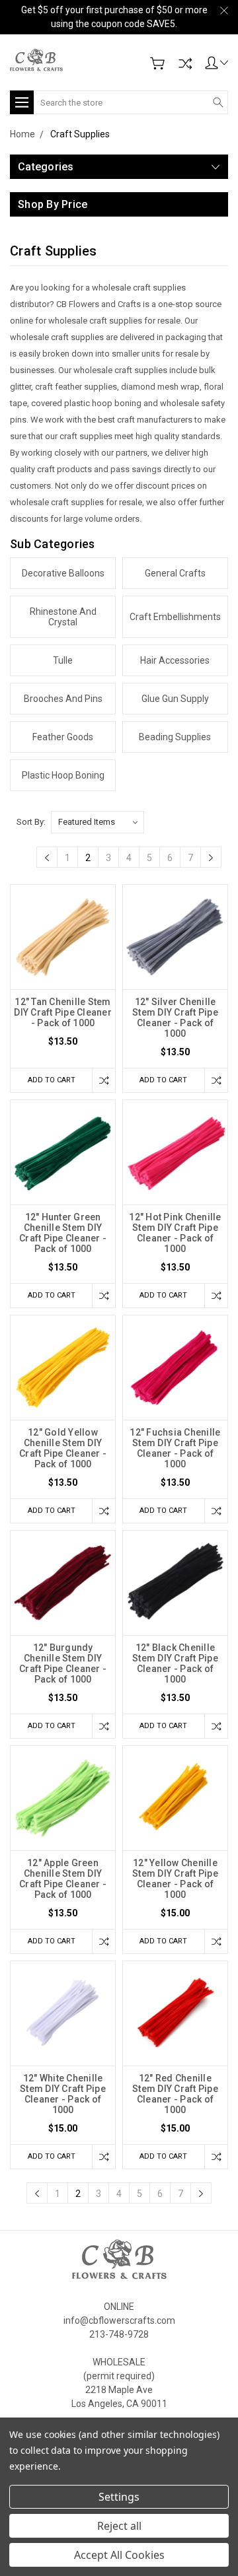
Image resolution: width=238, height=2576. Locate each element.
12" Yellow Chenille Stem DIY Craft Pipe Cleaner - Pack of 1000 (175, 1879)
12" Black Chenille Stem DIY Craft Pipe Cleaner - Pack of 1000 (175, 1663)
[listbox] (98, 822)
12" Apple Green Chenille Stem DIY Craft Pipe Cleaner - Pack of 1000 (63, 1879)
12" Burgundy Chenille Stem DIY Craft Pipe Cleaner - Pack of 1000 (63, 1663)
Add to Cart (52, 1080)
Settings (119, 2497)
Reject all (119, 2526)
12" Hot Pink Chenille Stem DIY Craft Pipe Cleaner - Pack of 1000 (175, 1233)
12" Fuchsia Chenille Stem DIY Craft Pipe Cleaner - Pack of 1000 (175, 1448)
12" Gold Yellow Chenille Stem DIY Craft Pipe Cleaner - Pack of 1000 (63, 1448)
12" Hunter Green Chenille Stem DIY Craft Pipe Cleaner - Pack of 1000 (63, 1233)
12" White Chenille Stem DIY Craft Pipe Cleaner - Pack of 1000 (63, 2094)
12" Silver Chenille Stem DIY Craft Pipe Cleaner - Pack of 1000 (175, 1018)
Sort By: (31, 822)
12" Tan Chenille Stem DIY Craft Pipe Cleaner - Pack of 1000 (63, 1012)
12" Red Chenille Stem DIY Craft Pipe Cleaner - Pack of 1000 (175, 2094)
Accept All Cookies (119, 2555)
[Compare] (185, 63)
